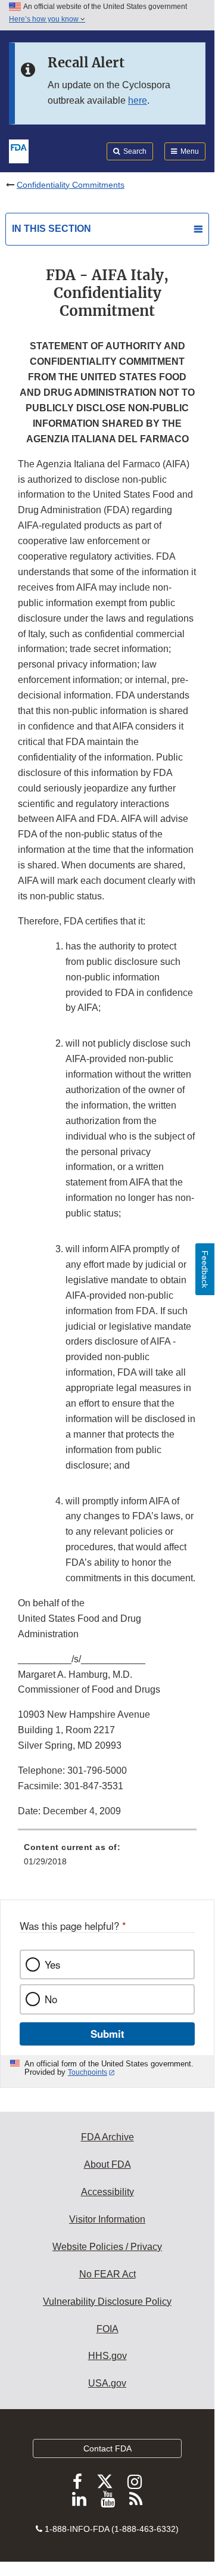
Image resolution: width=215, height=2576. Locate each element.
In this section (52, 229)
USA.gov (107, 2383)
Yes (52, 1964)
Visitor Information (107, 2219)
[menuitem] (107, 1858)
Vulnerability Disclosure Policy (107, 2302)
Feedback (205, 1269)
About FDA (107, 2164)
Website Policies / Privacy (107, 2247)
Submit (107, 2034)
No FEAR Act (107, 2274)
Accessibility (107, 2192)
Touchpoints (88, 2072)
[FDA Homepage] (19, 150)
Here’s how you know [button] (45, 19)
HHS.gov (107, 2356)
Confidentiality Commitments (71, 185)
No (51, 1999)
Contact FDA (107, 2448)
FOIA (107, 2329)
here (138, 100)
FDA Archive (107, 2137)
